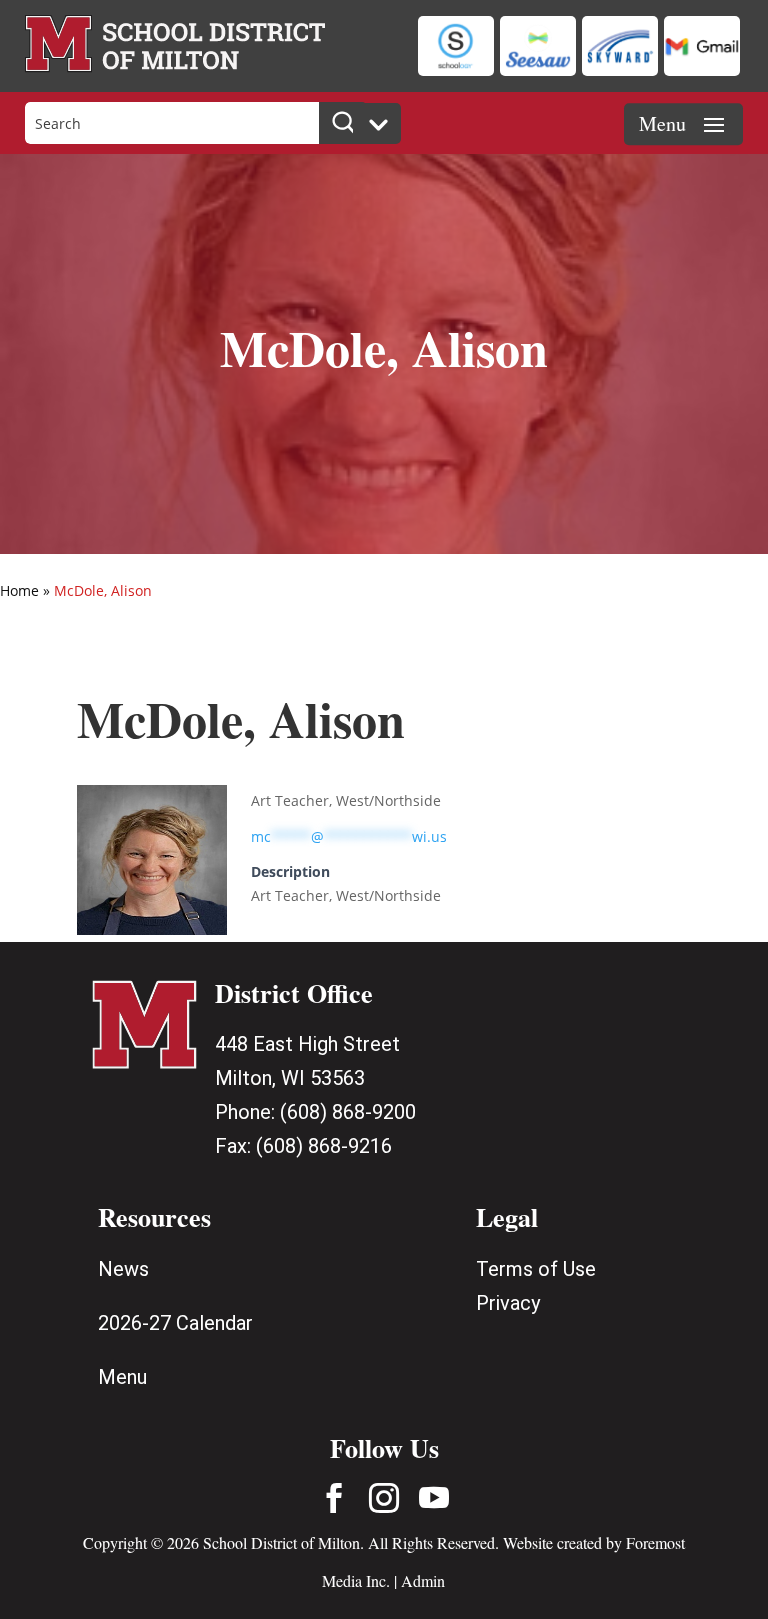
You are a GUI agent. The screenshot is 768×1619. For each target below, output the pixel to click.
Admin (423, 1580)
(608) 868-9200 (348, 1112)
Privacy (508, 1303)
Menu (122, 1377)
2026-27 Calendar (175, 1323)
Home (19, 590)
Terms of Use (536, 1269)
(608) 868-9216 (324, 1146)
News (123, 1269)
